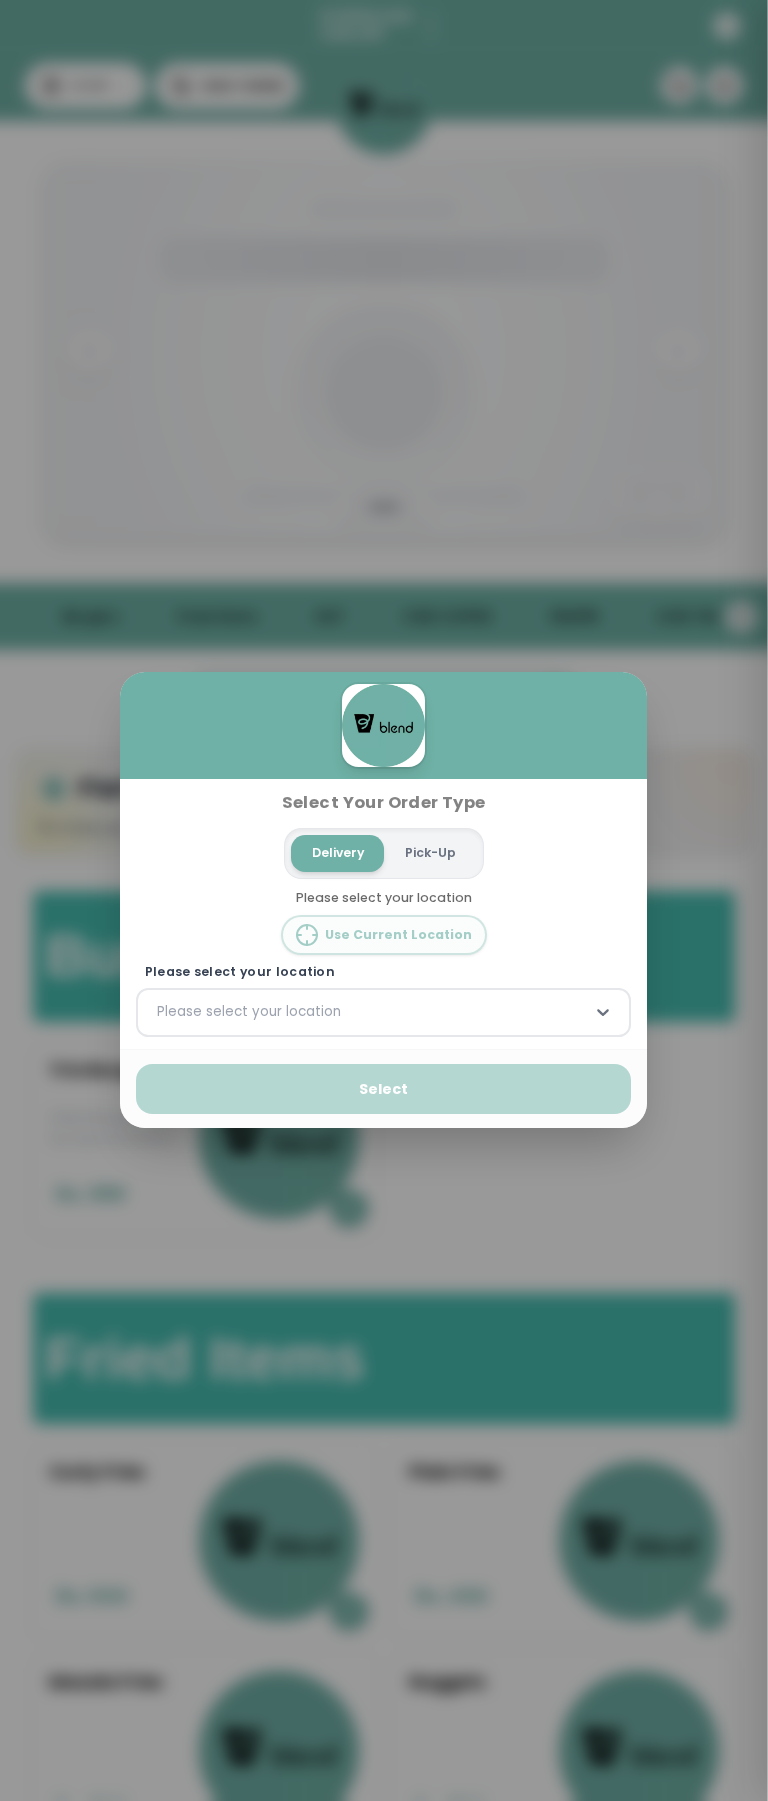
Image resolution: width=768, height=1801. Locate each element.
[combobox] (159, 1013)
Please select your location (240, 972)
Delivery (338, 852)
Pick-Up (430, 852)
